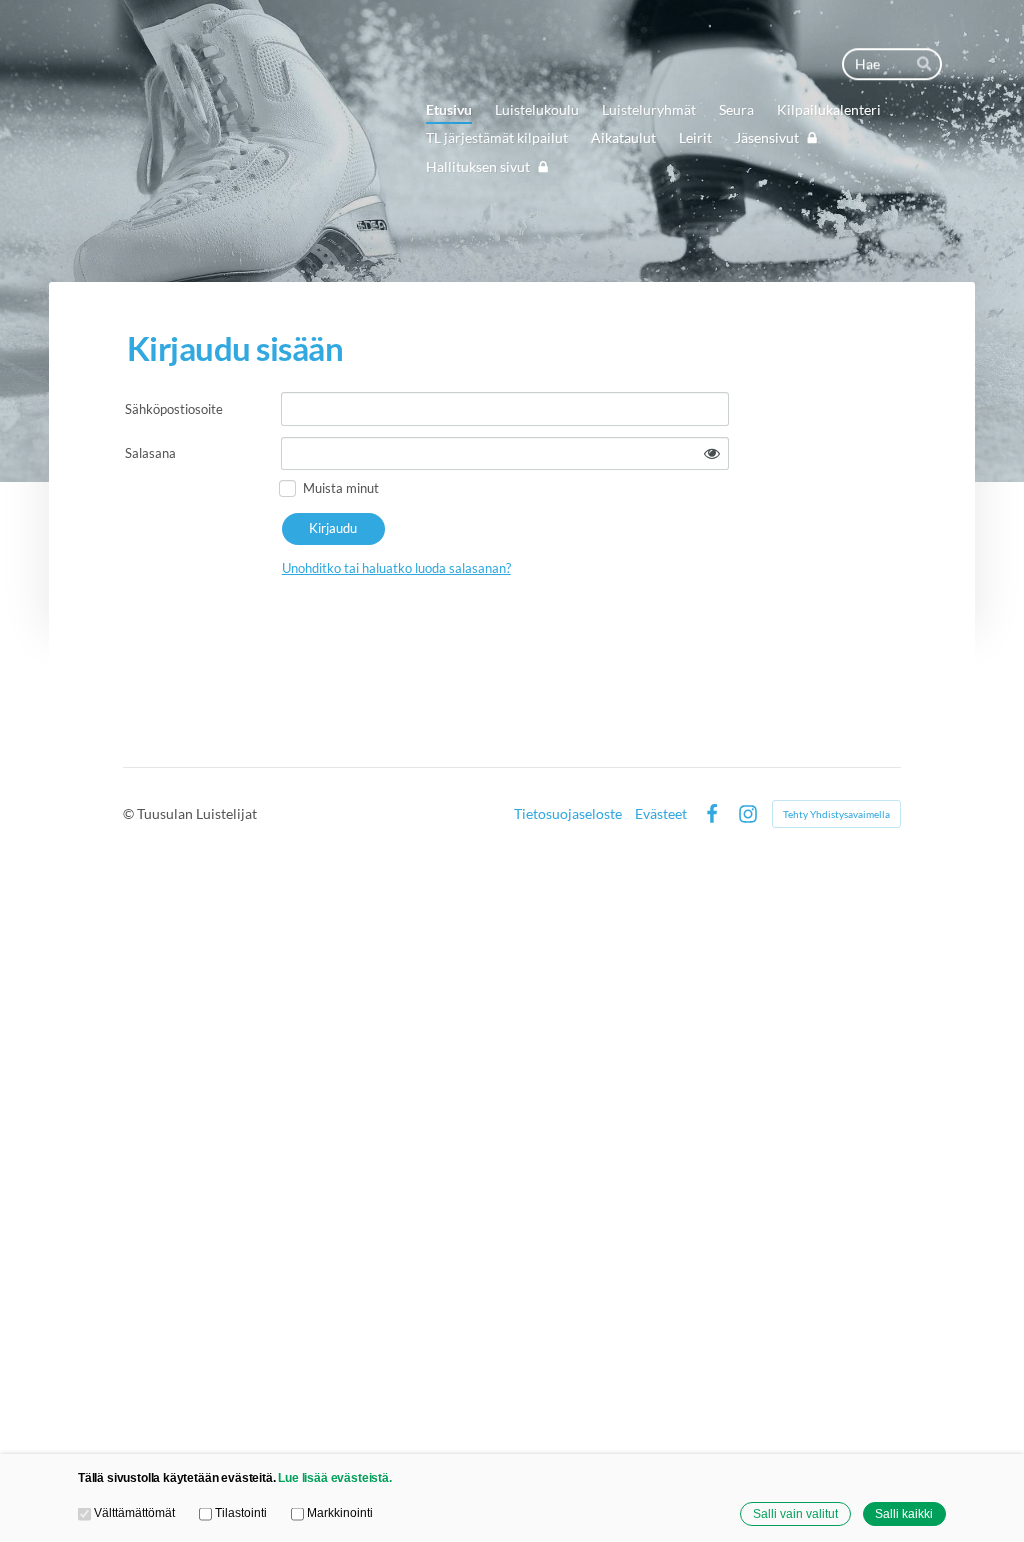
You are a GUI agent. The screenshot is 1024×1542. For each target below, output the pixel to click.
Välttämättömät (134, 1512)
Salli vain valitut (795, 1513)
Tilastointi (241, 1512)
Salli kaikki (904, 1513)
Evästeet (661, 814)
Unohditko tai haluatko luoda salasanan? (396, 568)
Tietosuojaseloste (568, 814)
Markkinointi (340, 1512)
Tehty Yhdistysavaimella (836, 814)
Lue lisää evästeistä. (334, 1477)
